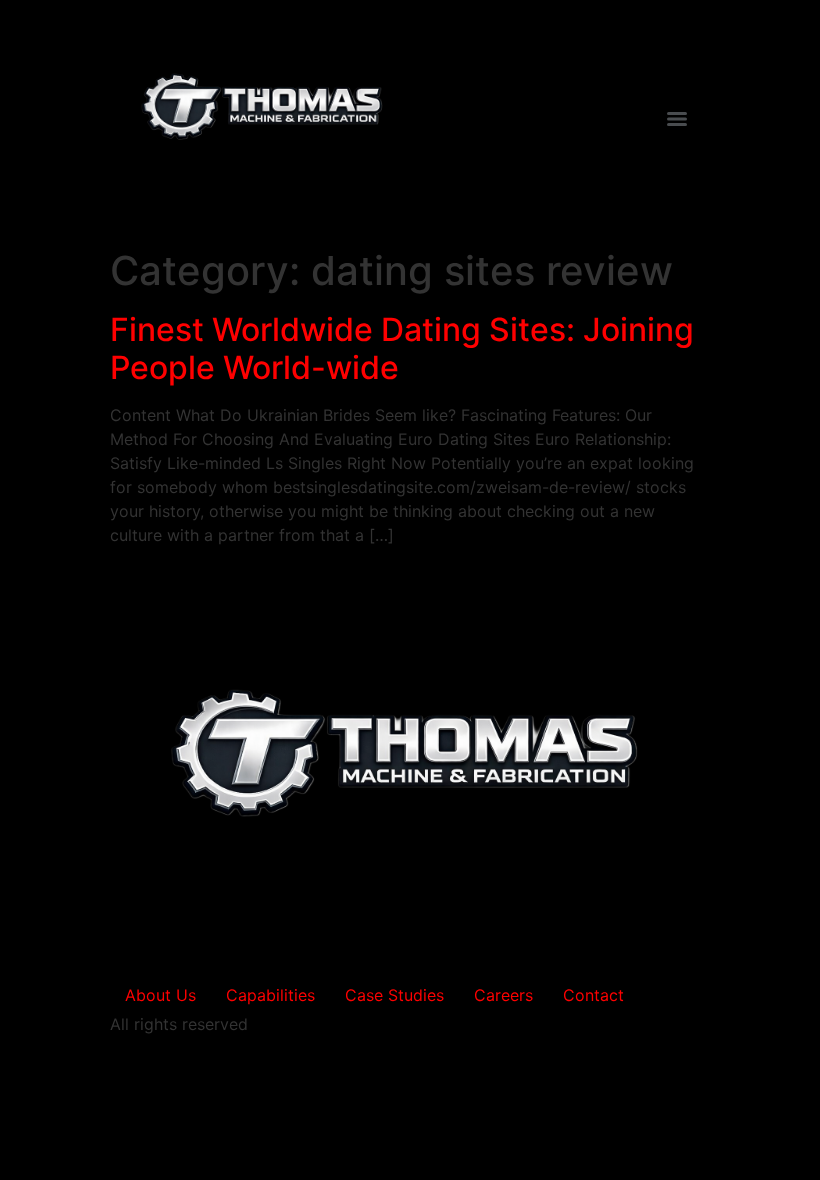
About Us (160, 995)
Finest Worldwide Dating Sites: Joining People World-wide (402, 348)
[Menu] (677, 119)
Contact (593, 995)
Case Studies (394, 995)
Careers (503, 995)
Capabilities (270, 995)
